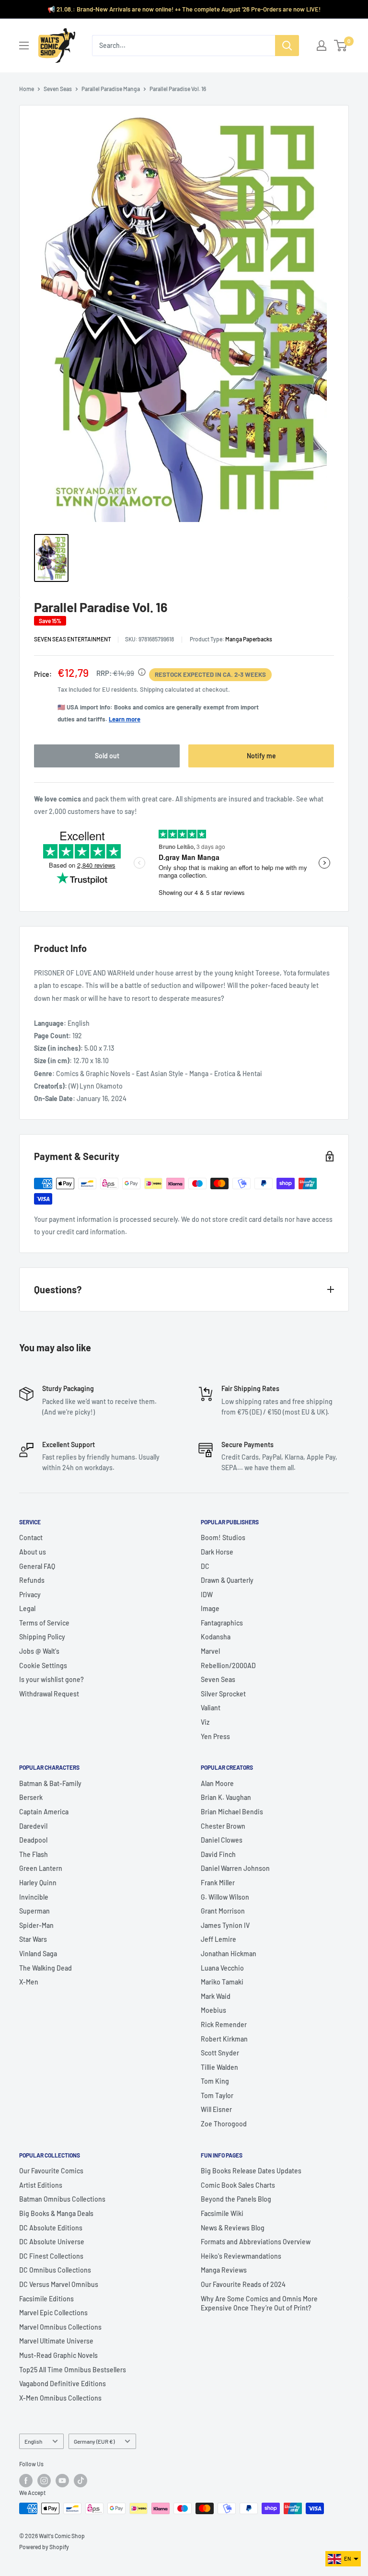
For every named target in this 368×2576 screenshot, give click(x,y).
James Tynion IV (225, 1925)
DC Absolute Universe (52, 2242)
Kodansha (216, 1637)
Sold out (107, 756)
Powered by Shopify (44, 2547)
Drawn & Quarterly (227, 1580)
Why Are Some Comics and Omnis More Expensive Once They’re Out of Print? (259, 2303)
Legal (27, 1608)
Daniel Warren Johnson (235, 1868)
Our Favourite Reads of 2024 (243, 2284)
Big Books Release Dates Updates (251, 2171)
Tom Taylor (217, 2095)
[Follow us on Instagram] (44, 2481)
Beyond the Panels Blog (236, 2199)
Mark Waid (216, 1996)
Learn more (125, 719)
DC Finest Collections (51, 2256)
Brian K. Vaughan (226, 1797)
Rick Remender (224, 2025)
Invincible (34, 1897)
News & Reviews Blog (233, 2228)
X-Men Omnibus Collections (60, 2398)
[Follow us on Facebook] (26, 2481)
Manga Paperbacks (249, 639)
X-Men (29, 1982)
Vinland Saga (38, 1954)
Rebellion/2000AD (228, 1665)
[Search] (287, 46)
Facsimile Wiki (222, 2213)
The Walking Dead (46, 1968)
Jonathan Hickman (229, 1954)
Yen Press (215, 1736)
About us (33, 1552)
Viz (205, 1722)
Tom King (215, 2081)
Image (210, 1608)
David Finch (218, 1854)
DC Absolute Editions (51, 2228)
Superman (34, 1911)
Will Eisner (216, 2109)
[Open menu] (24, 46)
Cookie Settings (43, 1665)
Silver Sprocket (223, 1694)
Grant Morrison (223, 1911)
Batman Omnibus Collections (62, 2199)
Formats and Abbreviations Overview (256, 2242)
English (33, 2441)
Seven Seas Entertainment (73, 639)
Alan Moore (217, 1783)
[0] (341, 46)
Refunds (32, 1580)
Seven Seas (58, 89)
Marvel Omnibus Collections (60, 2327)
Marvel (210, 1651)
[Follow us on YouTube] (62, 2481)
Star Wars (33, 1939)
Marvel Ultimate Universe (56, 2341)
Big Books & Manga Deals (56, 2213)
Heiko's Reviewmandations (241, 2256)
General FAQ (37, 1566)
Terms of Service (44, 1623)
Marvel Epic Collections (53, 2313)
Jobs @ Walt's (39, 1651)
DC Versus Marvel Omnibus (59, 2284)
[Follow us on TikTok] (80, 2481)
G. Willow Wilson (225, 1897)
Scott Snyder (220, 2053)
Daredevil (33, 1826)
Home (27, 89)
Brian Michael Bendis (232, 1812)
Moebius (213, 2010)
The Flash (34, 1854)
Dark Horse (217, 1552)
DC (205, 1566)
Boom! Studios (223, 1537)
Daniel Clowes (222, 1840)
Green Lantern (41, 1868)
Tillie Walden (219, 2067)
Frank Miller (218, 1883)
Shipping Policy (42, 1637)
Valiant (211, 1708)
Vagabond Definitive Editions (63, 2384)
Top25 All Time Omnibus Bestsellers (73, 2370)
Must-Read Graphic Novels (58, 2355)
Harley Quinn (38, 1883)
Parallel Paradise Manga (111, 89)
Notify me (261, 756)
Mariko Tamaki (222, 1982)
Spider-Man (36, 1925)
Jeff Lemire (218, 1939)
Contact (31, 1537)
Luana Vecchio (222, 1968)
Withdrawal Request (49, 1694)
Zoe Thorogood (224, 2124)
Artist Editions (41, 2185)
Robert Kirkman (224, 2039)
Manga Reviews (224, 2270)
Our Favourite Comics (51, 2171)
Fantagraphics (222, 1623)
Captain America (44, 1812)
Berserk (31, 1797)
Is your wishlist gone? (52, 1679)
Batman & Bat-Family (50, 1783)
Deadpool (33, 1840)
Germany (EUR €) (94, 2441)
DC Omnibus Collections (55, 2270)
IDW (207, 1595)
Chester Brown (223, 1826)
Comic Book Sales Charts (238, 2185)
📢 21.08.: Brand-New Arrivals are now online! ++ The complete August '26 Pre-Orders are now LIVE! (184, 9)
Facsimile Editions (46, 2299)
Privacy (30, 1595)
